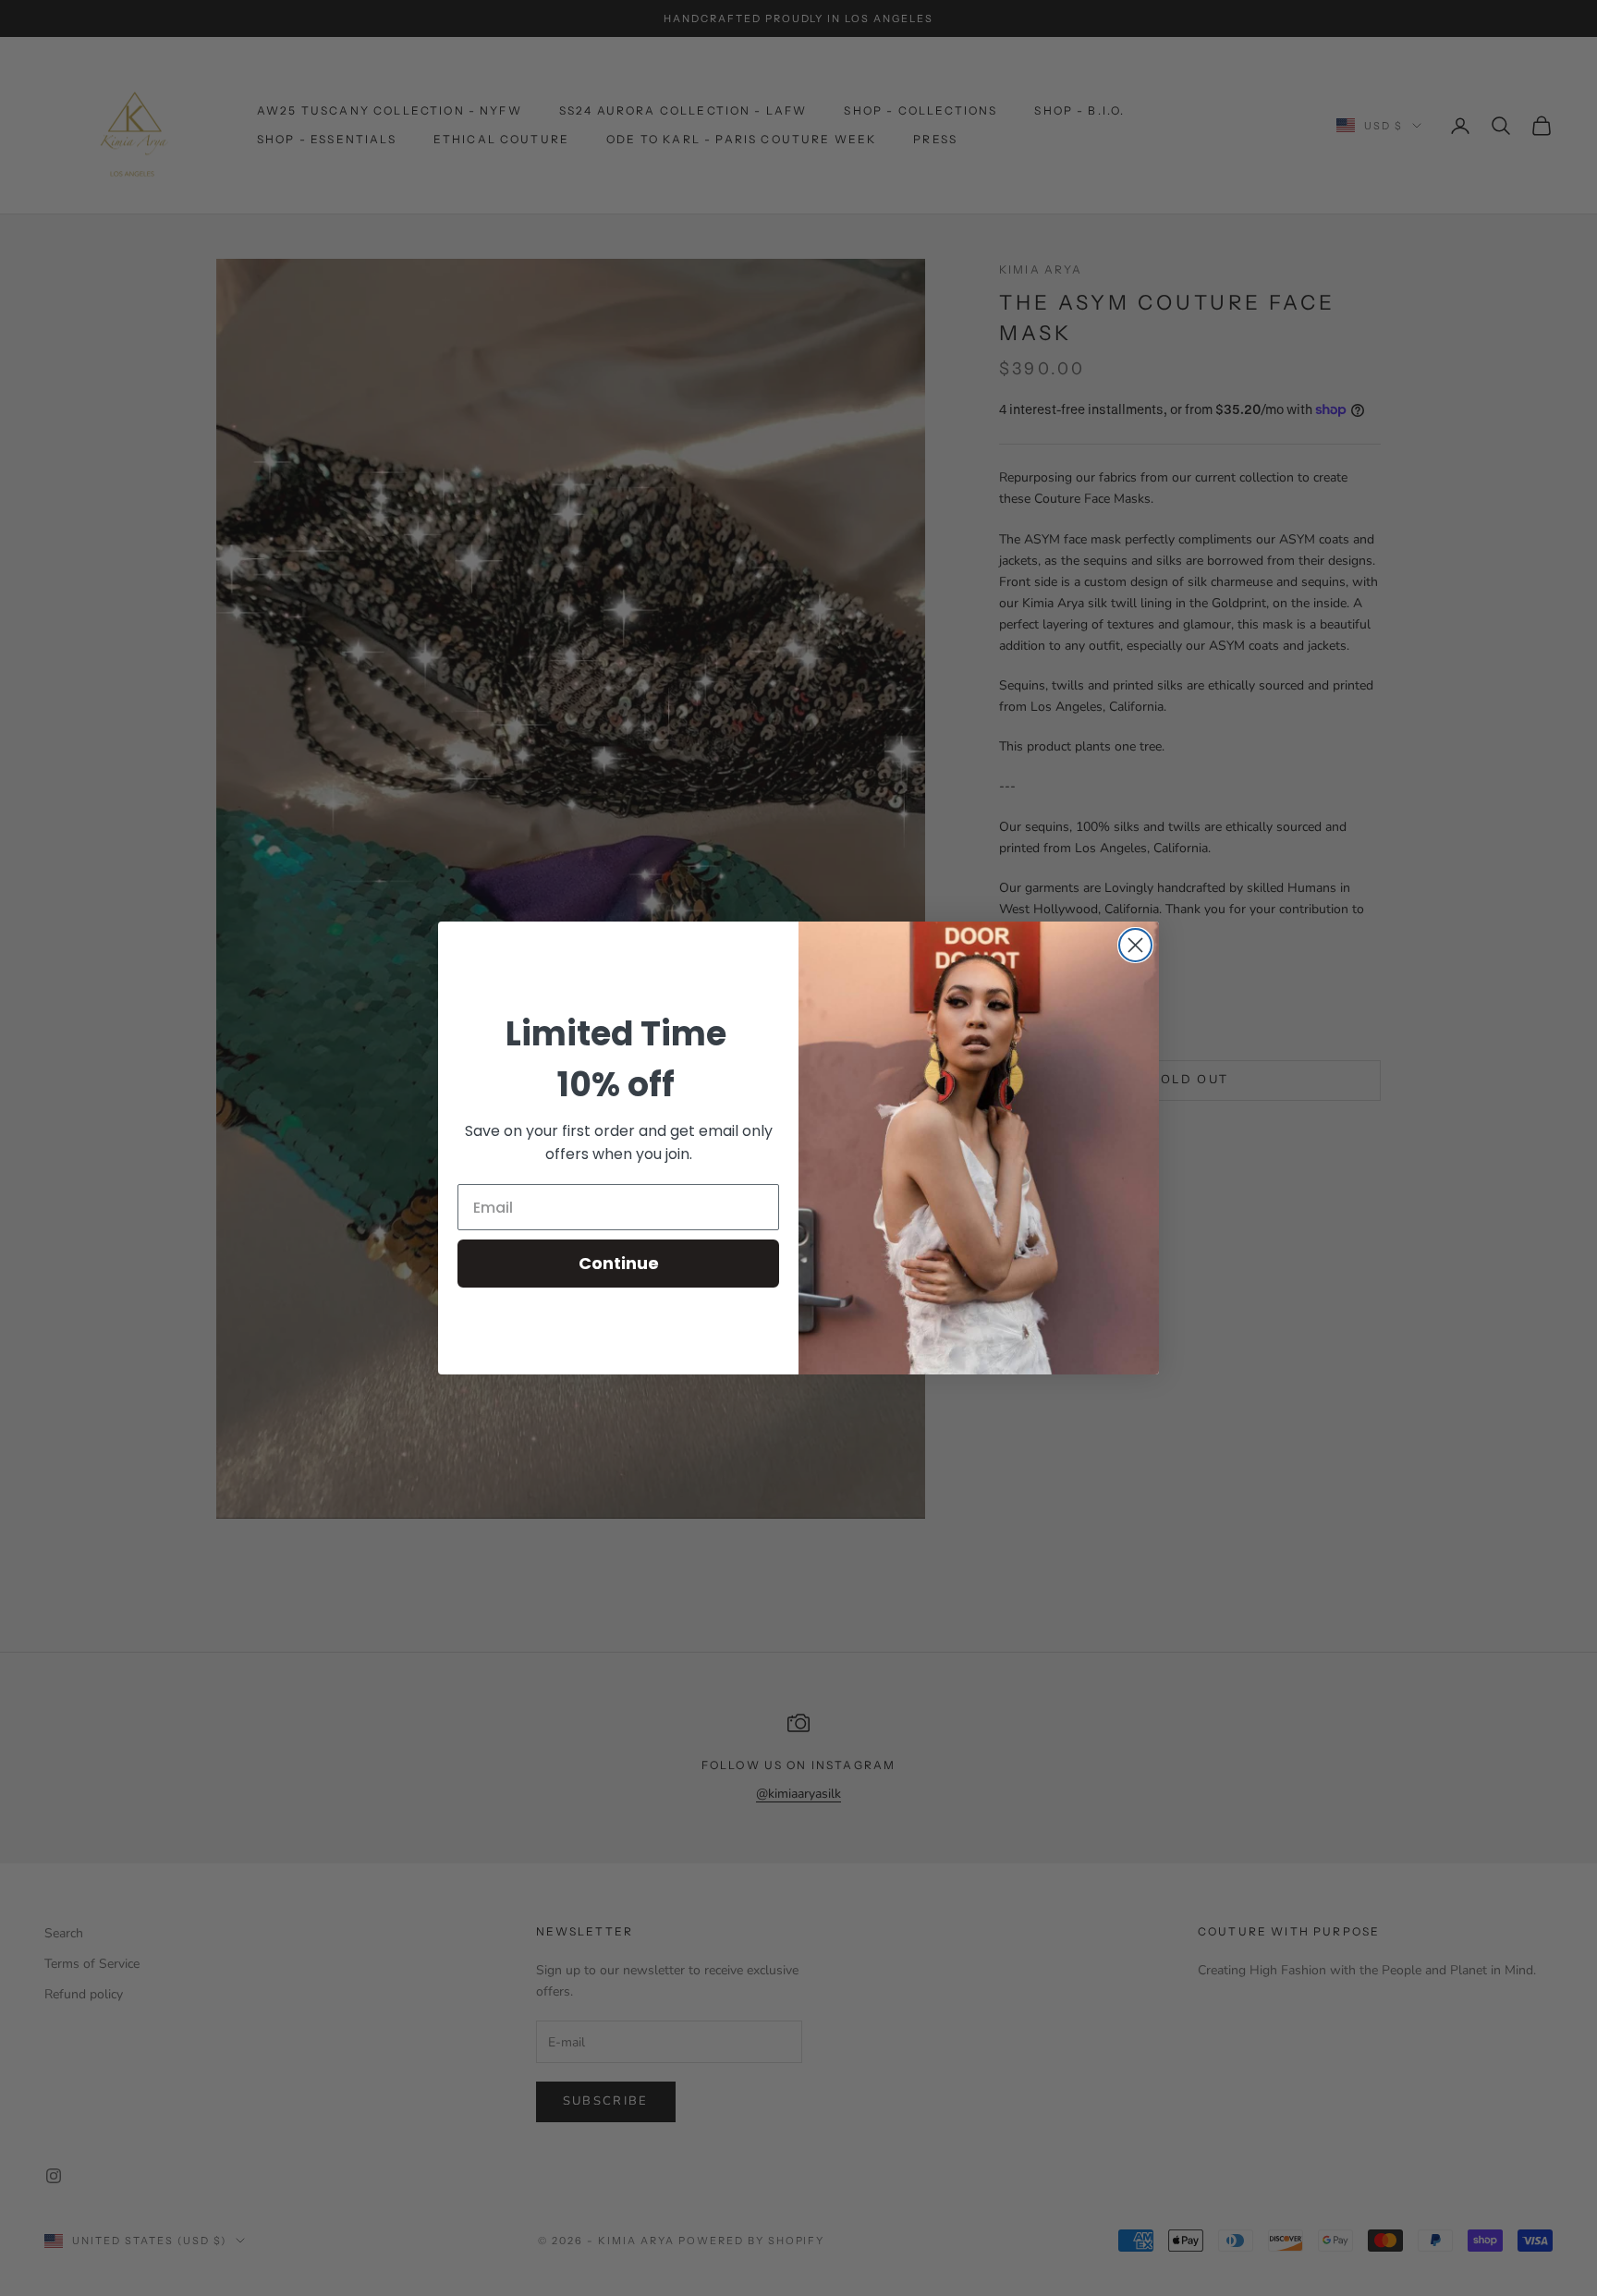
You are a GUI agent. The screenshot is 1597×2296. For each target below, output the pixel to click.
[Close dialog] (1135, 945)
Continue (619, 1263)
